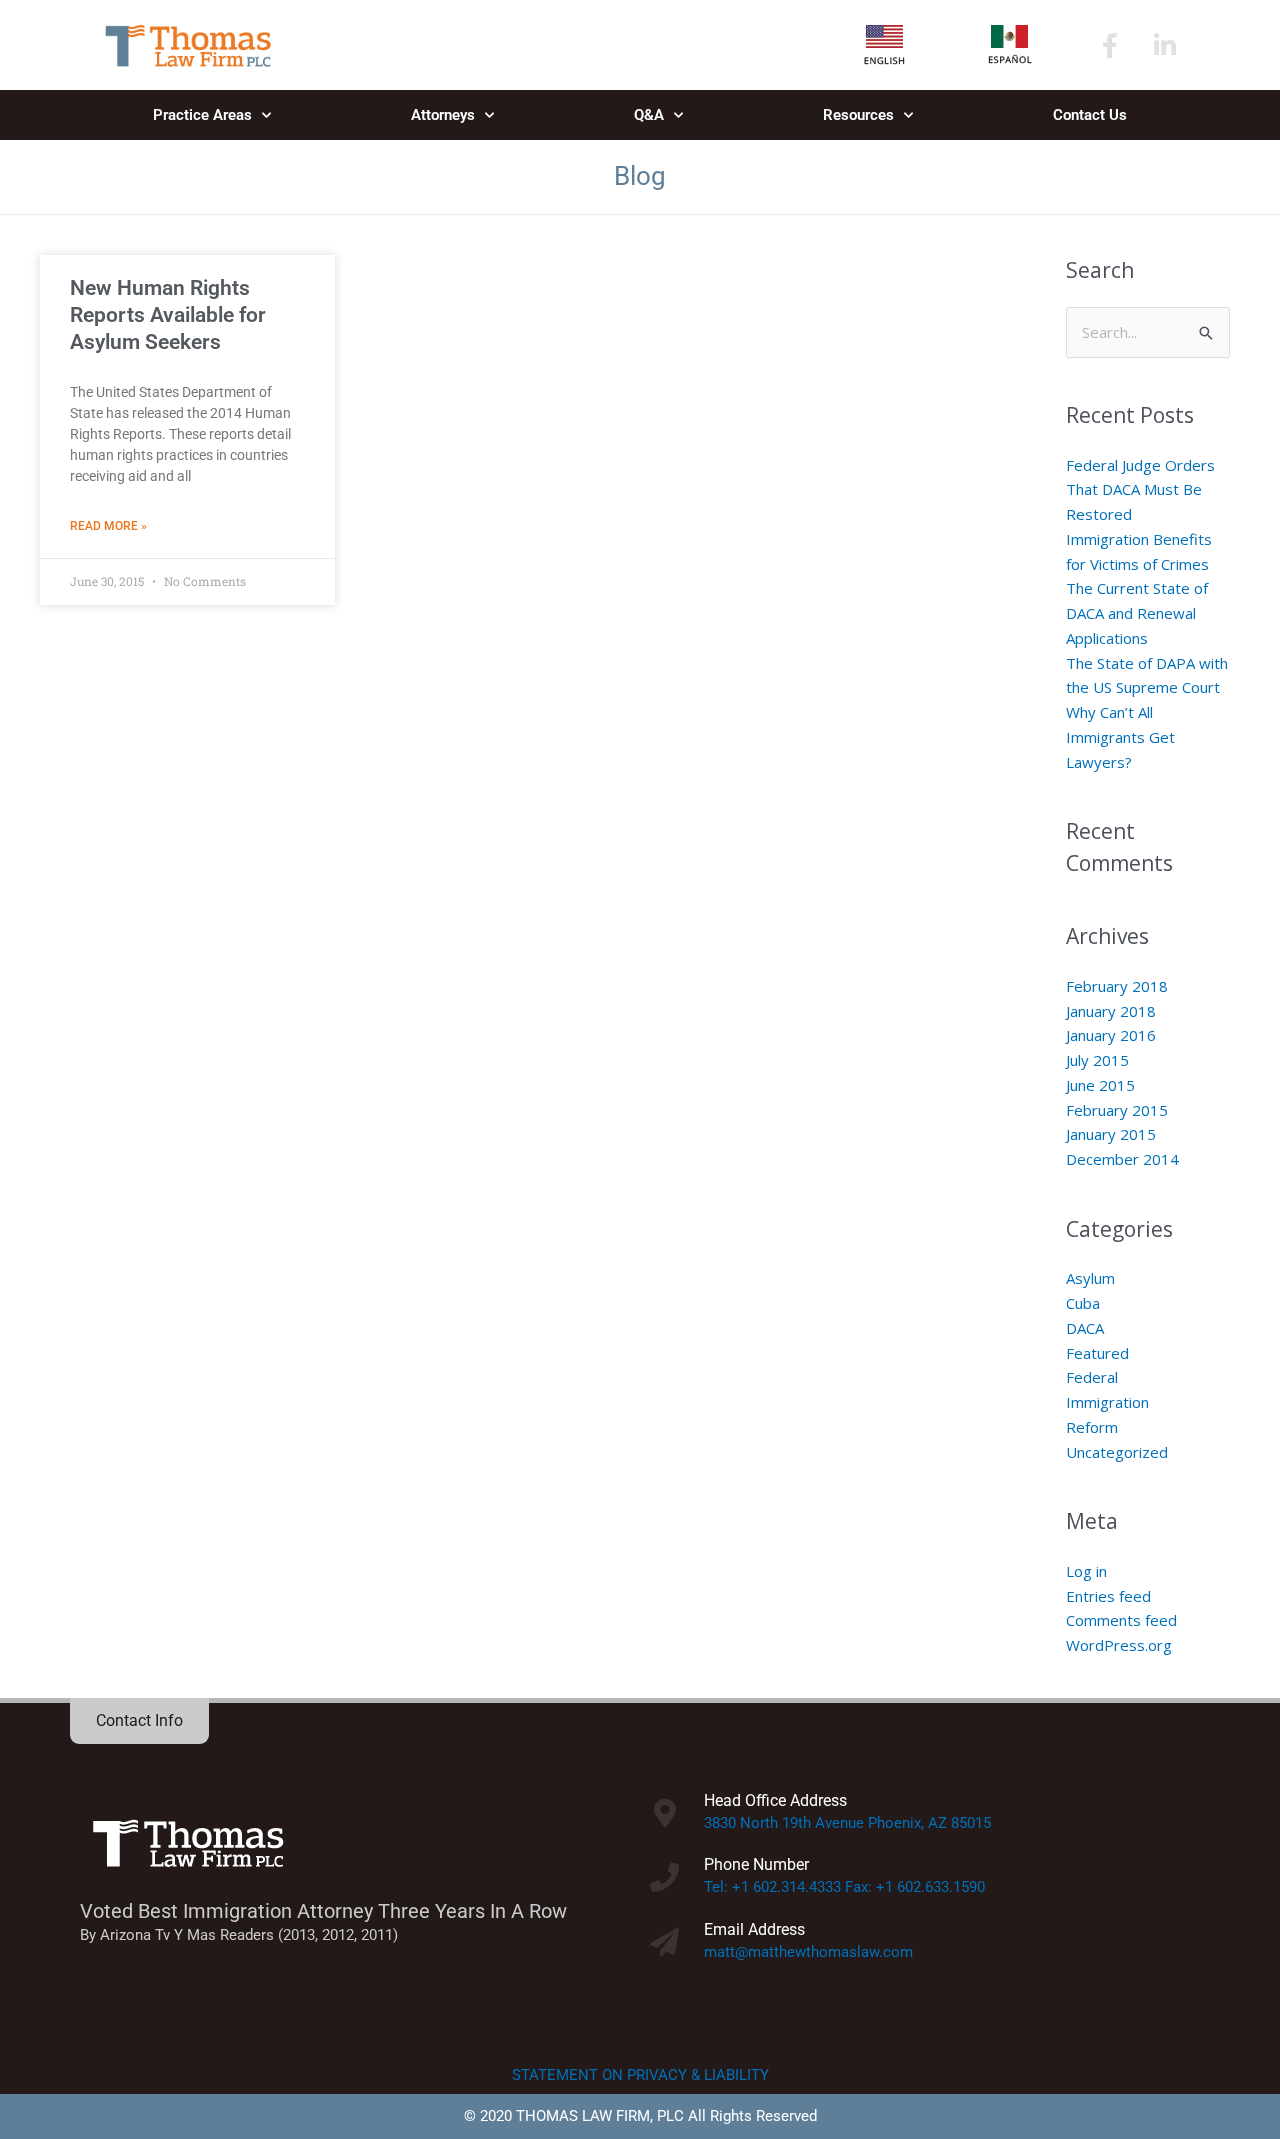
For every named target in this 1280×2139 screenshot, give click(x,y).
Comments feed (1121, 1620)
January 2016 (1111, 1035)
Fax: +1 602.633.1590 (915, 1887)
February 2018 (1117, 986)
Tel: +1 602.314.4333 (772, 1887)
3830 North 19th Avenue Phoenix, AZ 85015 (847, 1823)
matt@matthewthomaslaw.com (808, 1952)
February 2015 (1117, 1110)
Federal (1092, 1377)
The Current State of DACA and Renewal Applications (1137, 613)
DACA (1085, 1328)
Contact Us (1090, 115)
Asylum (1090, 1278)
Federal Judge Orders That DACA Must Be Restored (1140, 490)
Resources (858, 115)
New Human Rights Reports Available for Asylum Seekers (168, 315)
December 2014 (1122, 1159)
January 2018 (1111, 1011)
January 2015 (1111, 1134)
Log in (1086, 1571)
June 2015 (1100, 1085)
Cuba (1083, 1303)
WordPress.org (1119, 1645)
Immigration (1107, 1402)
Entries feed (1108, 1596)
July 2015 (1097, 1060)
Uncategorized (1117, 1452)
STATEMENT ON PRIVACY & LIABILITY (640, 2075)
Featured (1097, 1353)
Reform (1092, 1427)
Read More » (108, 526)
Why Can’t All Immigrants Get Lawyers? (1120, 737)
